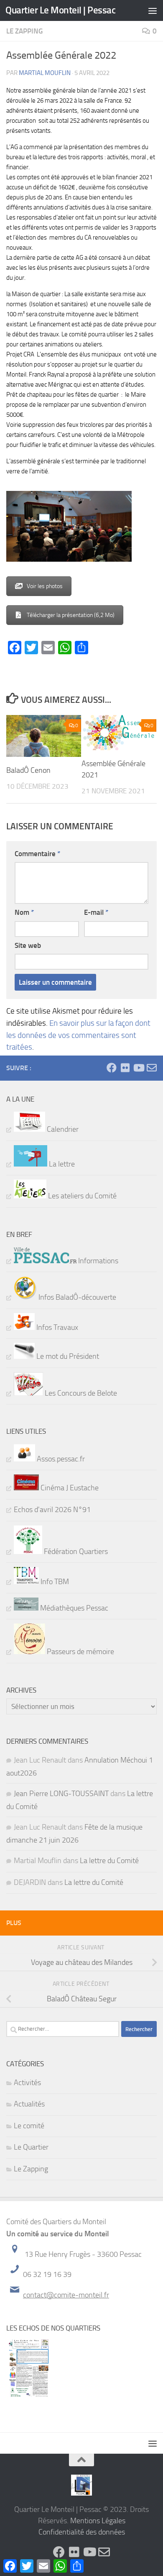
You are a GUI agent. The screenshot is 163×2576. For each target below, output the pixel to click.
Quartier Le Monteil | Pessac (60, 10)
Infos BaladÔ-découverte (76, 1297)
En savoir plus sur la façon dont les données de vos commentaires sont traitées (78, 1035)
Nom (24, 912)
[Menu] (153, 10)
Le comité (29, 2126)
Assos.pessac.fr (60, 1459)
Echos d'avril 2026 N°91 (52, 1510)
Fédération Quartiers (75, 1551)
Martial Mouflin (45, 73)
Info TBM (54, 1582)
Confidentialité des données (82, 2532)
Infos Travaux (56, 1327)
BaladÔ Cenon (28, 770)
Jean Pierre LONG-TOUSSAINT (61, 1794)
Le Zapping (24, 31)
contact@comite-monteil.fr (66, 2295)
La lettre (61, 1164)
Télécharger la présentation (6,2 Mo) (71, 615)
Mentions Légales (98, 2521)
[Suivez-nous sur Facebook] (112, 1068)
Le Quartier (31, 2147)
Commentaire (37, 854)
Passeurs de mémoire (80, 1652)
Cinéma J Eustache (69, 1488)
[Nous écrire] (152, 1068)
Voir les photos (45, 586)
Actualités (29, 2104)
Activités (27, 2083)
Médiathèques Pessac (73, 1608)
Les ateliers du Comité (81, 1196)
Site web (28, 945)
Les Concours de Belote (80, 1393)
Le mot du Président (67, 1356)
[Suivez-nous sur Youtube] (138, 1068)
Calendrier (62, 1129)
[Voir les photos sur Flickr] (125, 1068)
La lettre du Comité (109, 1861)
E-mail (96, 912)
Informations (97, 1261)
